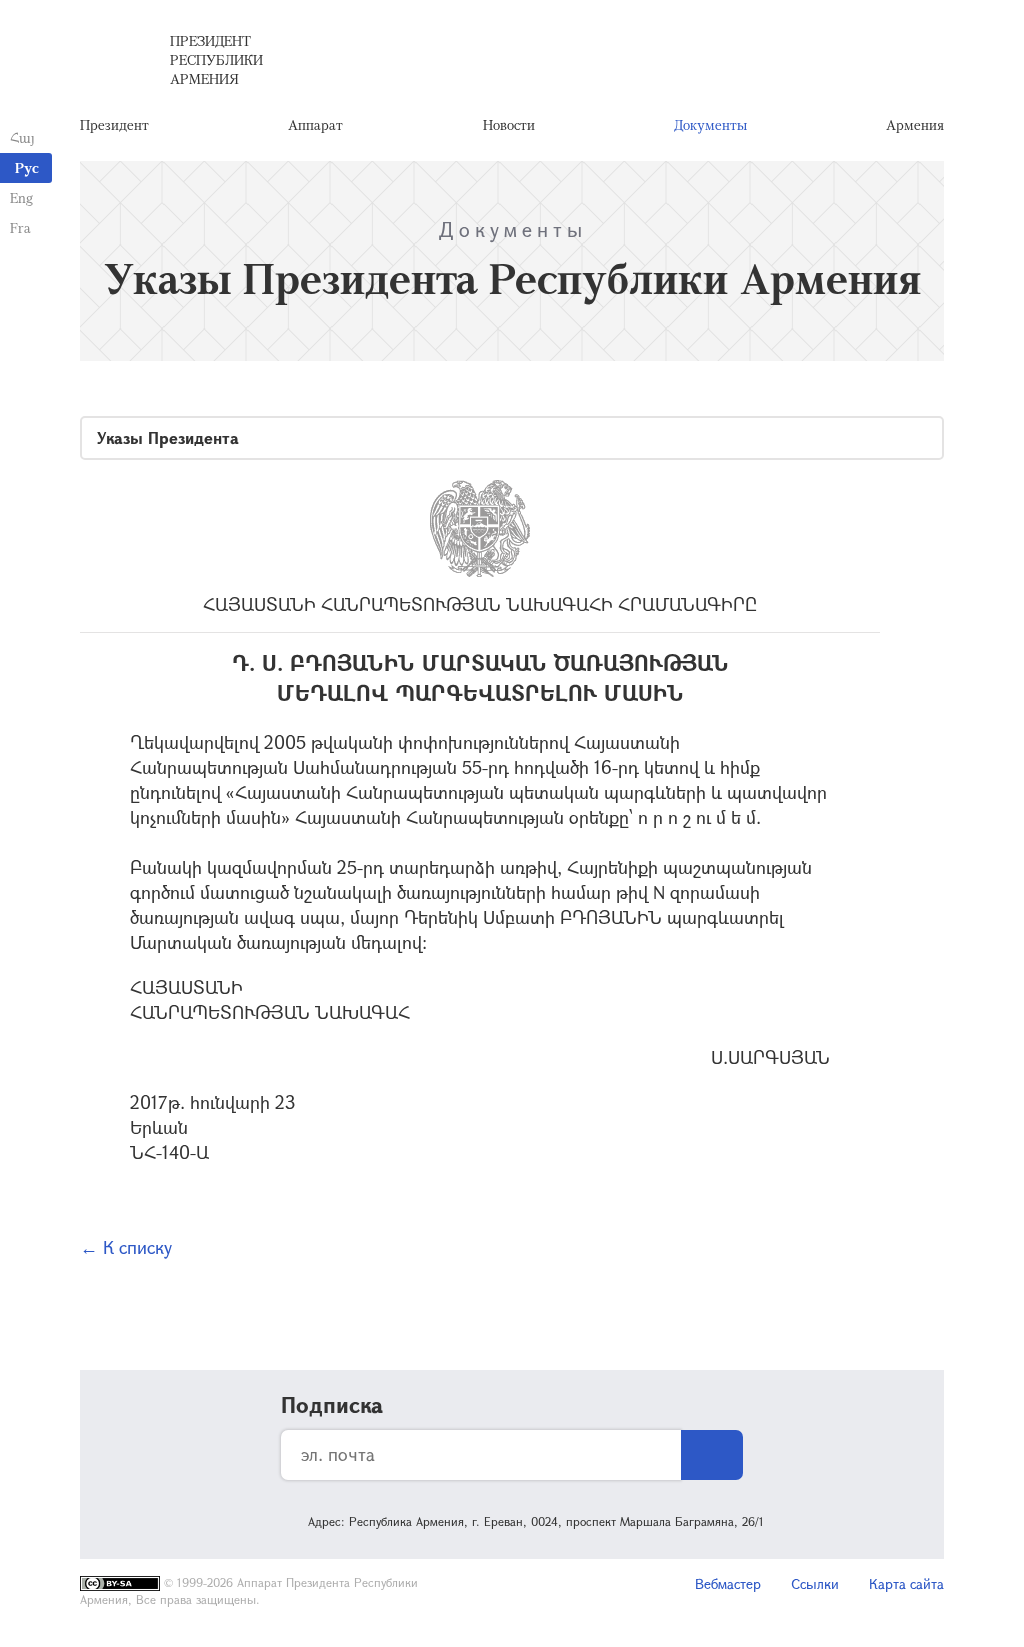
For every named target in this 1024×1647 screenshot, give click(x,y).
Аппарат (315, 124)
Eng (21, 197)
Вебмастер (728, 1583)
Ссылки (815, 1583)
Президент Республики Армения (216, 59)
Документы (710, 124)
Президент (114, 124)
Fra (20, 227)
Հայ (22, 137)
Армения (915, 124)
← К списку (126, 1247)
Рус (27, 167)
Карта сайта (906, 1583)
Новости (509, 124)
